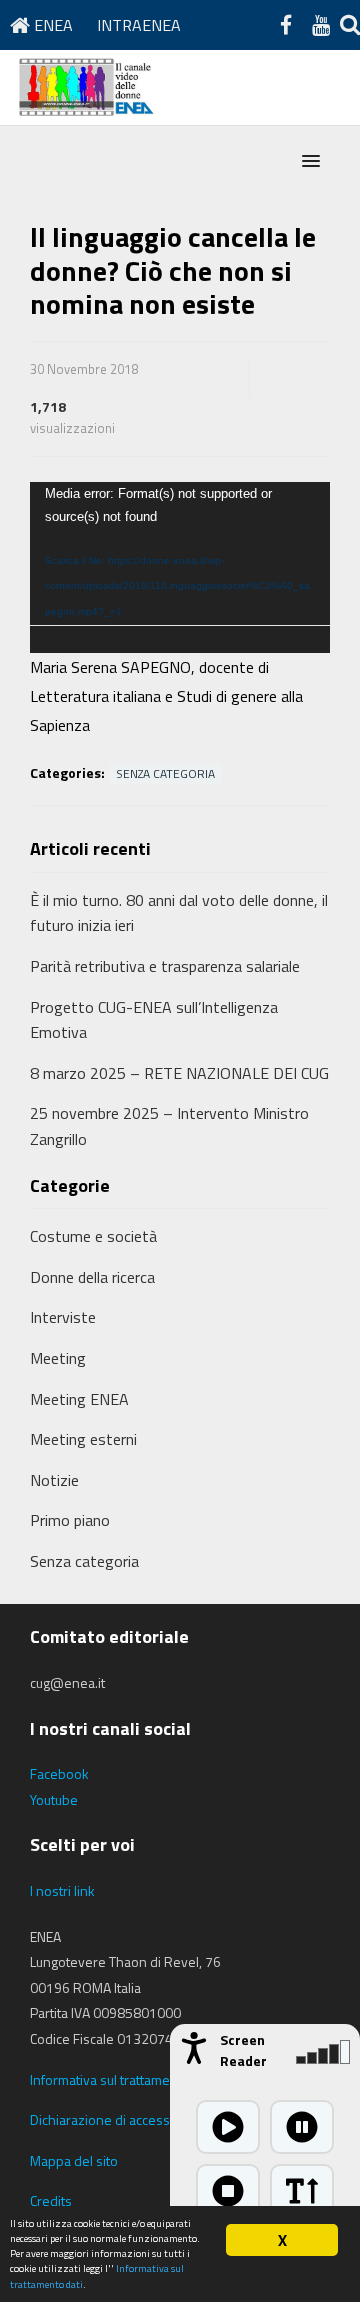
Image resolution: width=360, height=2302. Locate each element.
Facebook (59, 1773)
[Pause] (302, 2127)
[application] (180, 567)
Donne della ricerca (92, 1277)
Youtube (54, 1799)
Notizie (54, 1480)
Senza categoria (165, 773)
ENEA (51, 25)
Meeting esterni (83, 1439)
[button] (311, 162)
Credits (51, 2200)
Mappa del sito (74, 2160)
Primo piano (70, 1520)
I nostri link (62, 1890)
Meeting (58, 1358)
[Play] (228, 2127)
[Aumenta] (302, 2191)
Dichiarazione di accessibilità (115, 2119)
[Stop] (228, 2191)
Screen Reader (243, 2050)
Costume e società (93, 1236)
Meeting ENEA (79, 1399)
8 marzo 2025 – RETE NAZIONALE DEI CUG (179, 1073)
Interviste (63, 1317)
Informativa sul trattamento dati (122, 2079)
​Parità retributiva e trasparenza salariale (165, 966)
